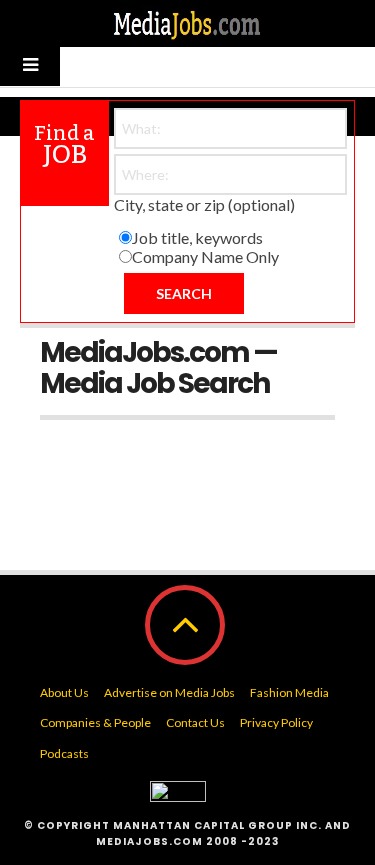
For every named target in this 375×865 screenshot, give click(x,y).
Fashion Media (289, 692)
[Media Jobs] (188, 23)
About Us (64, 692)
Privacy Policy (276, 722)
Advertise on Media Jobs (169, 692)
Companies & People (95, 722)
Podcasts (64, 753)
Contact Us (195, 722)
